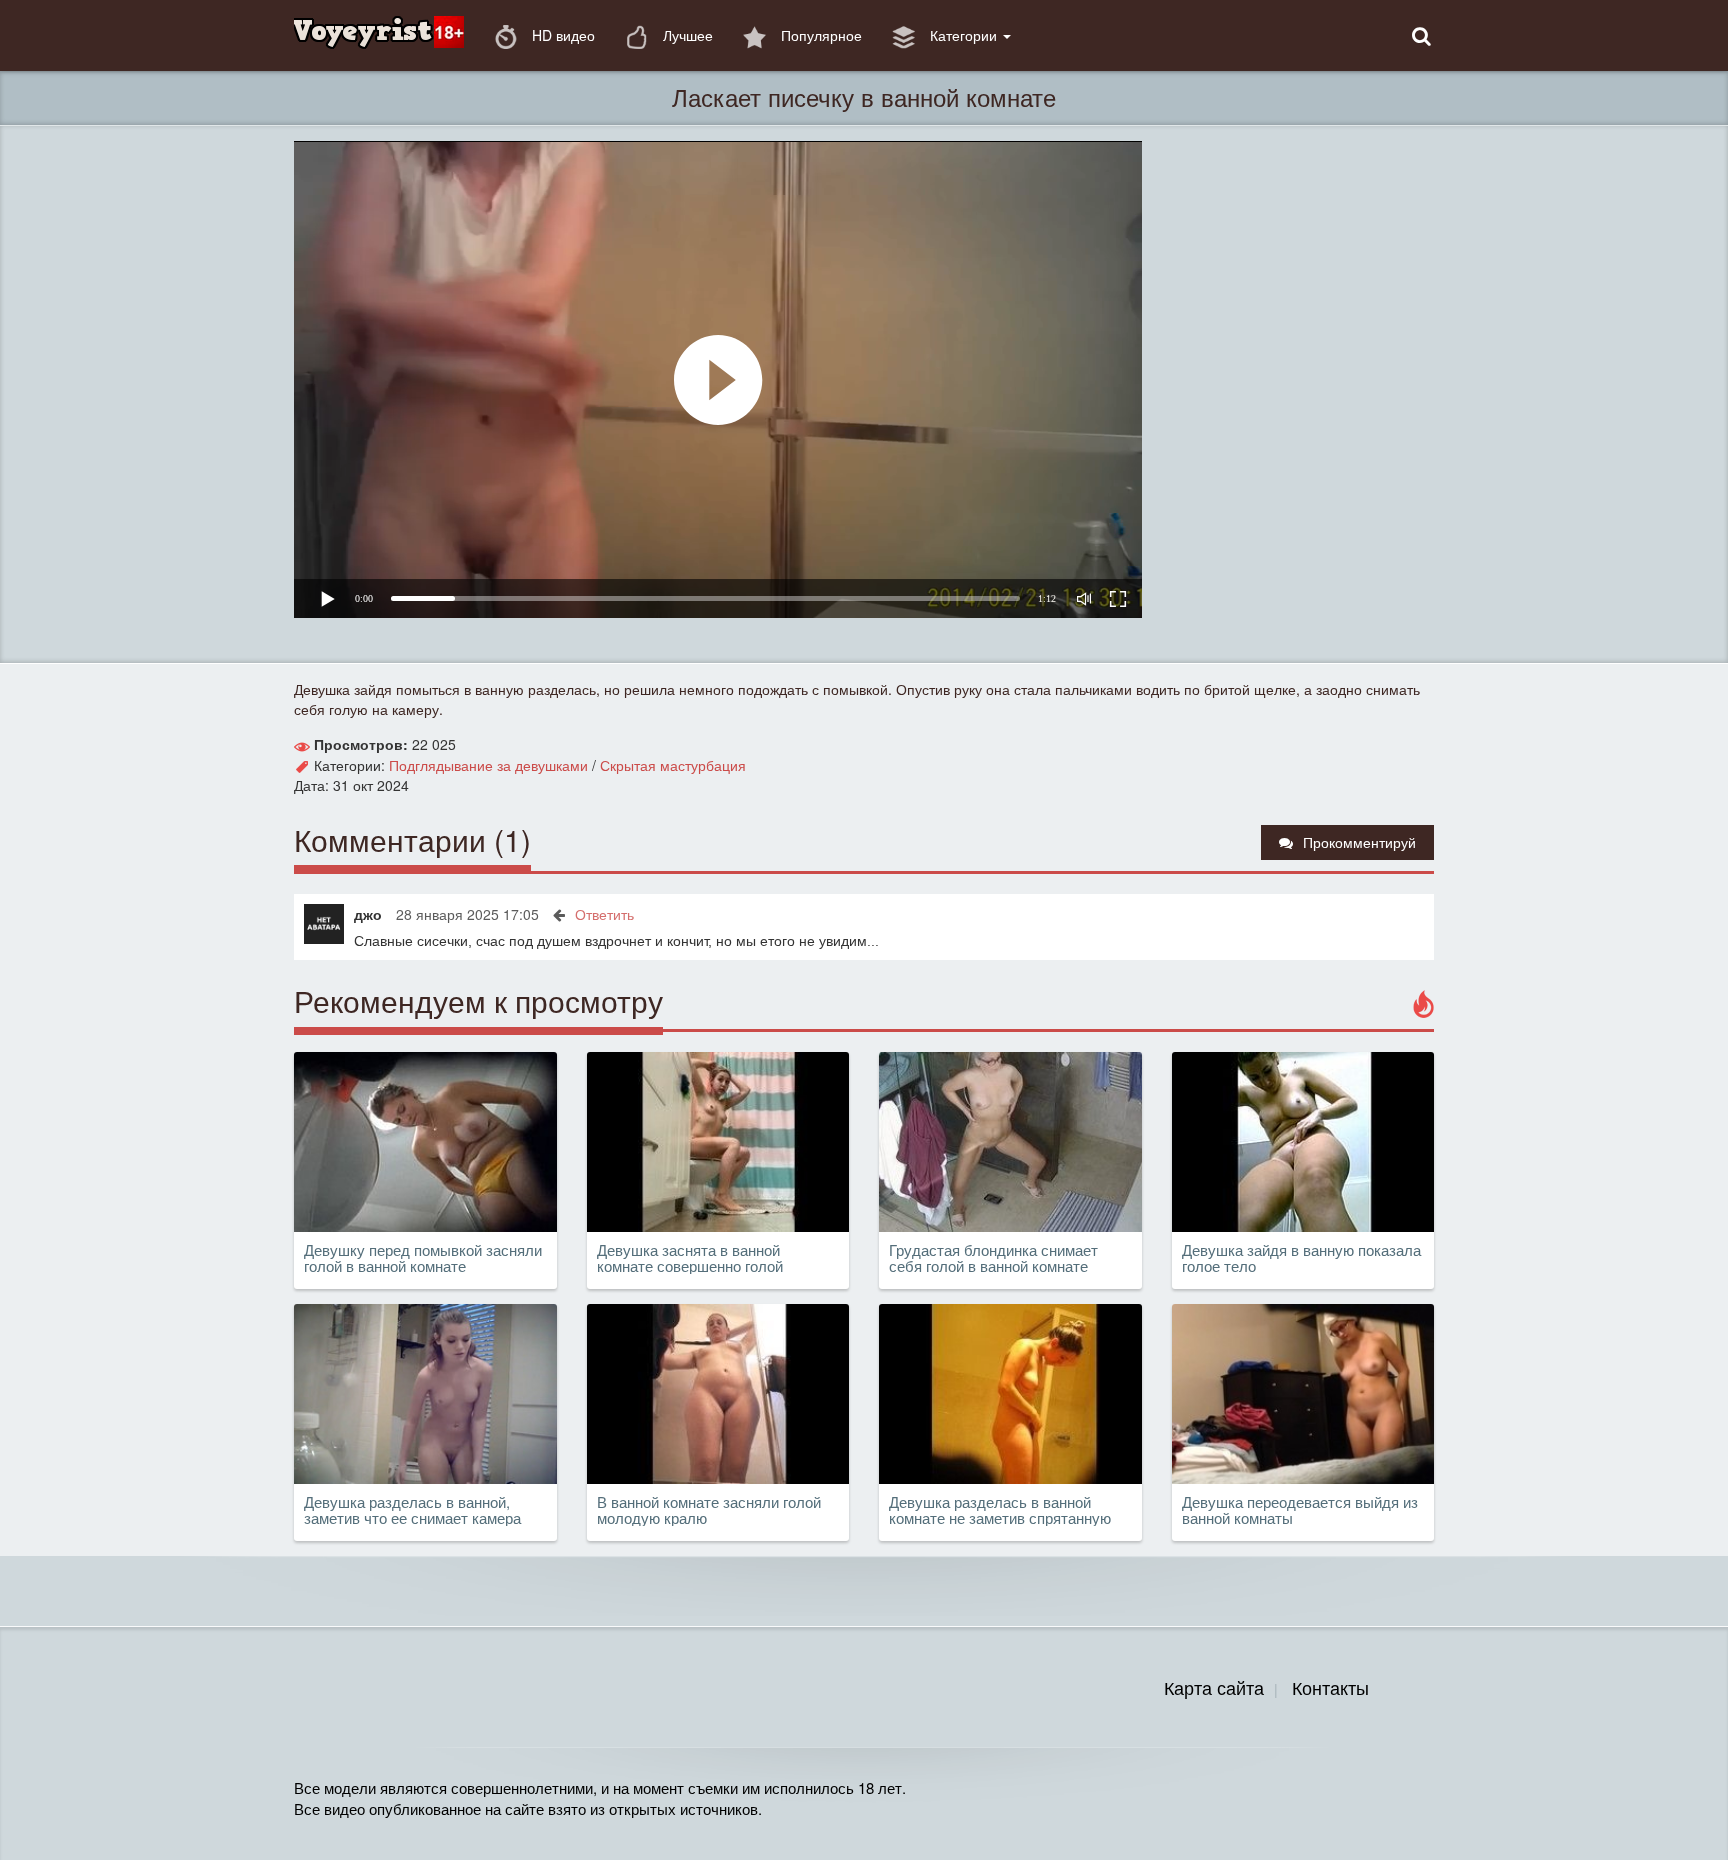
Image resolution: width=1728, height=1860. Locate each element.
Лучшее (686, 35)
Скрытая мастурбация (673, 765)
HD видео (561, 35)
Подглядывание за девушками (488, 765)
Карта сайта (1214, 1687)
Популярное (819, 35)
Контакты (1330, 1687)
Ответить (604, 914)
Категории (963, 35)
